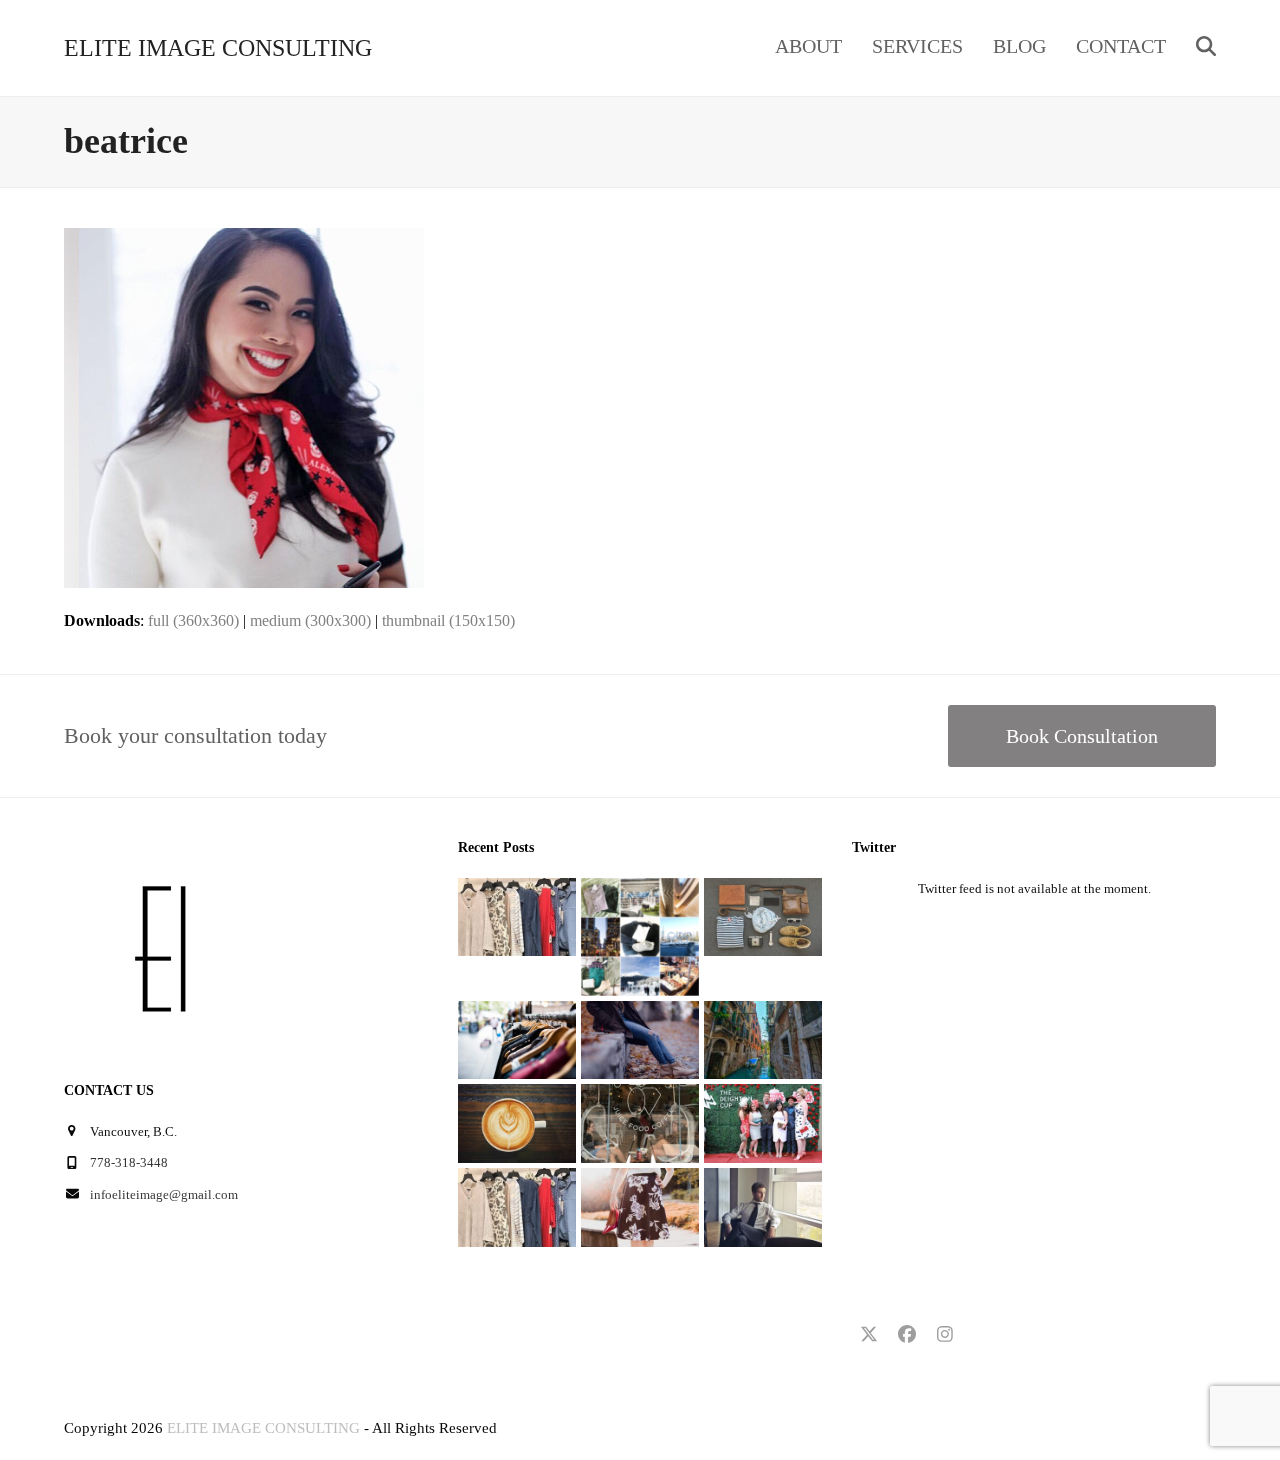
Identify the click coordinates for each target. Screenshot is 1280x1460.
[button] (1206, 48)
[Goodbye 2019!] (640, 935)
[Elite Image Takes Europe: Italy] (763, 1038)
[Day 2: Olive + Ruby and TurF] (640, 1122)
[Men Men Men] (763, 1205)
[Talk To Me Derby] (763, 1122)
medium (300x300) (310, 620)
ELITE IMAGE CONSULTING (218, 48)
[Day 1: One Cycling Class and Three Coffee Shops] (517, 1122)
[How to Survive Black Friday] (517, 1038)
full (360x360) (193, 620)
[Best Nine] (763, 915)
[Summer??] (517, 1205)
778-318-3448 (129, 1162)
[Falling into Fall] (640, 1038)
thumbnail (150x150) (448, 620)
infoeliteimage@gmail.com (164, 1194)
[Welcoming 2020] (517, 915)
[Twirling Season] (640, 1205)
